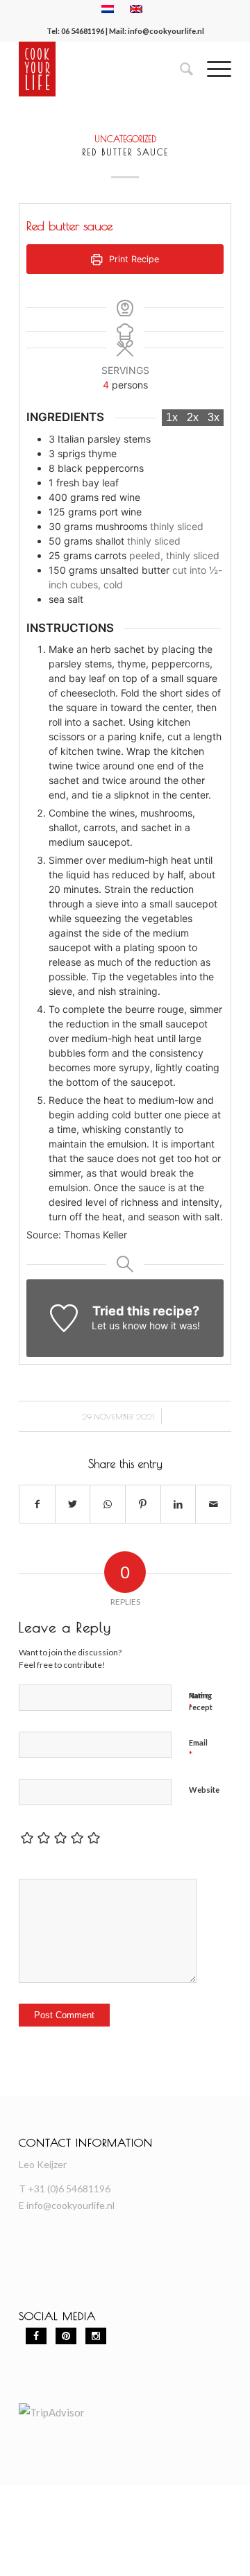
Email (198, 1749)
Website (204, 1790)
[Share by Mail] (213, 1504)
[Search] (180, 69)
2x (193, 417)
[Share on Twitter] (73, 1504)
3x (214, 417)
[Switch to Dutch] (108, 9)
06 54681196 (83, 31)
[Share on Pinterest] (143, 1504)
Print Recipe (133, 259)
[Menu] (212, 69)
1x (172, 417)
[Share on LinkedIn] (178, 1504)
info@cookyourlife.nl (166, 31)
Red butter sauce (125, 152)
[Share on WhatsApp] (108, 1504)
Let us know (119, 1325)
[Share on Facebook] (37, 1504)
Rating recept (201, 1701)
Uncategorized (125, 139)
